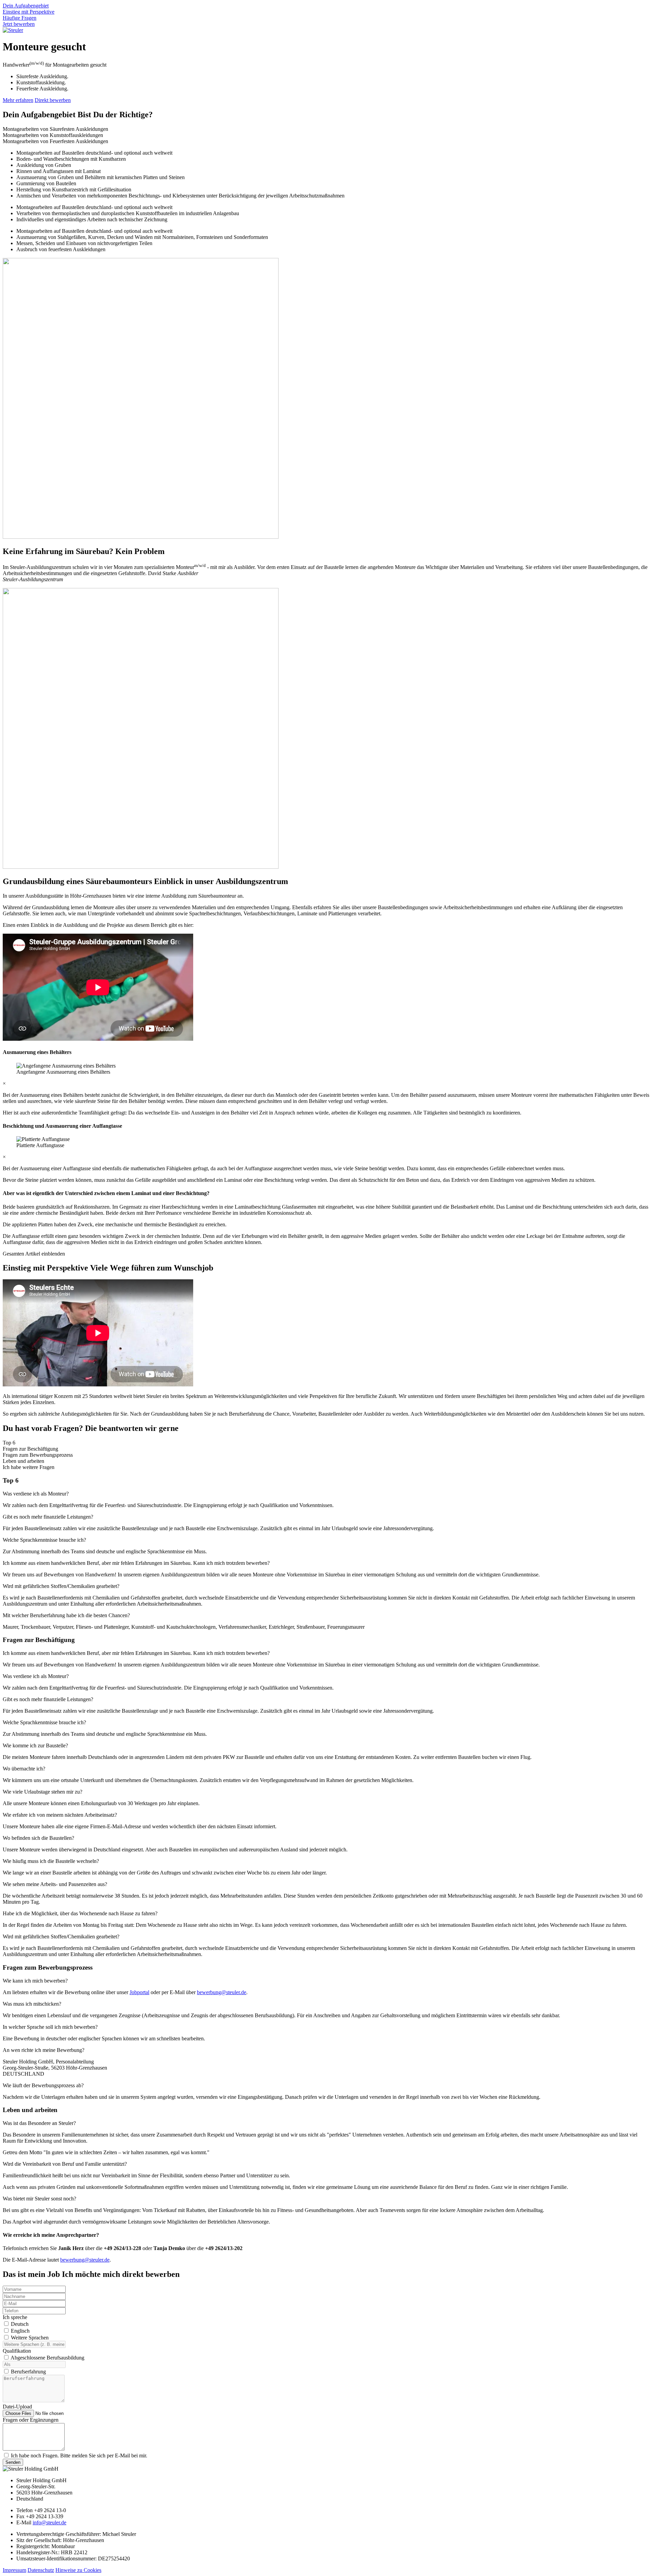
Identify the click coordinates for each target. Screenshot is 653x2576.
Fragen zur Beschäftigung (30, 1449)
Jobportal (139, 1992)
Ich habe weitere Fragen (29, 1467)
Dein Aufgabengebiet (26, 6)
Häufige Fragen (20, 18)
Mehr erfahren (18, 100)
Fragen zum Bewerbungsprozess (38, 1455)
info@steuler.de (49, 2522)
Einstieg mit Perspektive (29, 12)
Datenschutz (41, 2570)
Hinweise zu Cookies (78, 2570)
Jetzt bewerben (19, 24)
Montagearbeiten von (55, 129)
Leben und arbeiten (23, 1461)
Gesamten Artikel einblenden (34, 1254)
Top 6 (9, 1443)
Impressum (14, 2570)
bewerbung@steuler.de (222, 1992)
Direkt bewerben (53, 100)
